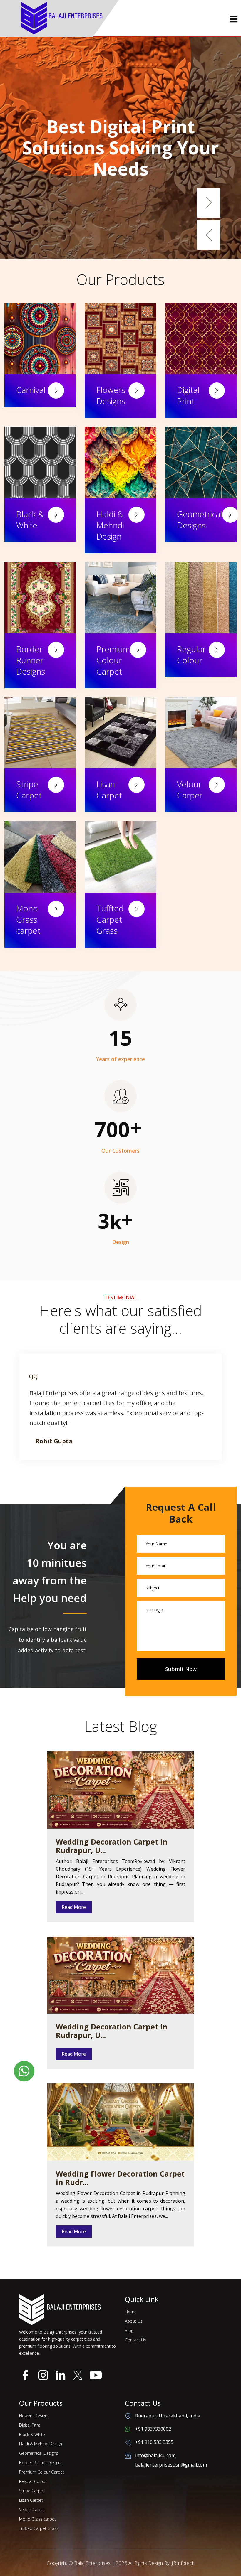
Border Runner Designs (31, 660)
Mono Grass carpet (28, 919)
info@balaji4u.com (155, 2455)
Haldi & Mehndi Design (110, 525)
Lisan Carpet (109, 790)
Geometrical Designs (200, 520)
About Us (134, 2321)
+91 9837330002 (153, 2429)
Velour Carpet (190, 790)
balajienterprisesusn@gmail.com (171, 2465)
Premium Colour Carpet (113, 660)
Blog (129, 2330)
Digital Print (188, 395)
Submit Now (181, 1669)
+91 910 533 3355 (154, 2442)
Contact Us (135, 2340)
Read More (74, 1907)
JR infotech (183, 2563)
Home (131, 2312)
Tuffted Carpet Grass (110, 919)
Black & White (30, 520)
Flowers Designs (111, 395)
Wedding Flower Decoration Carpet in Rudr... (120, 2178)
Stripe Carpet (29, 790)
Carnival (31, 390)
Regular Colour (191, 655)
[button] (209, 203)
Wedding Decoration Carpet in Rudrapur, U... (112, 1846)
